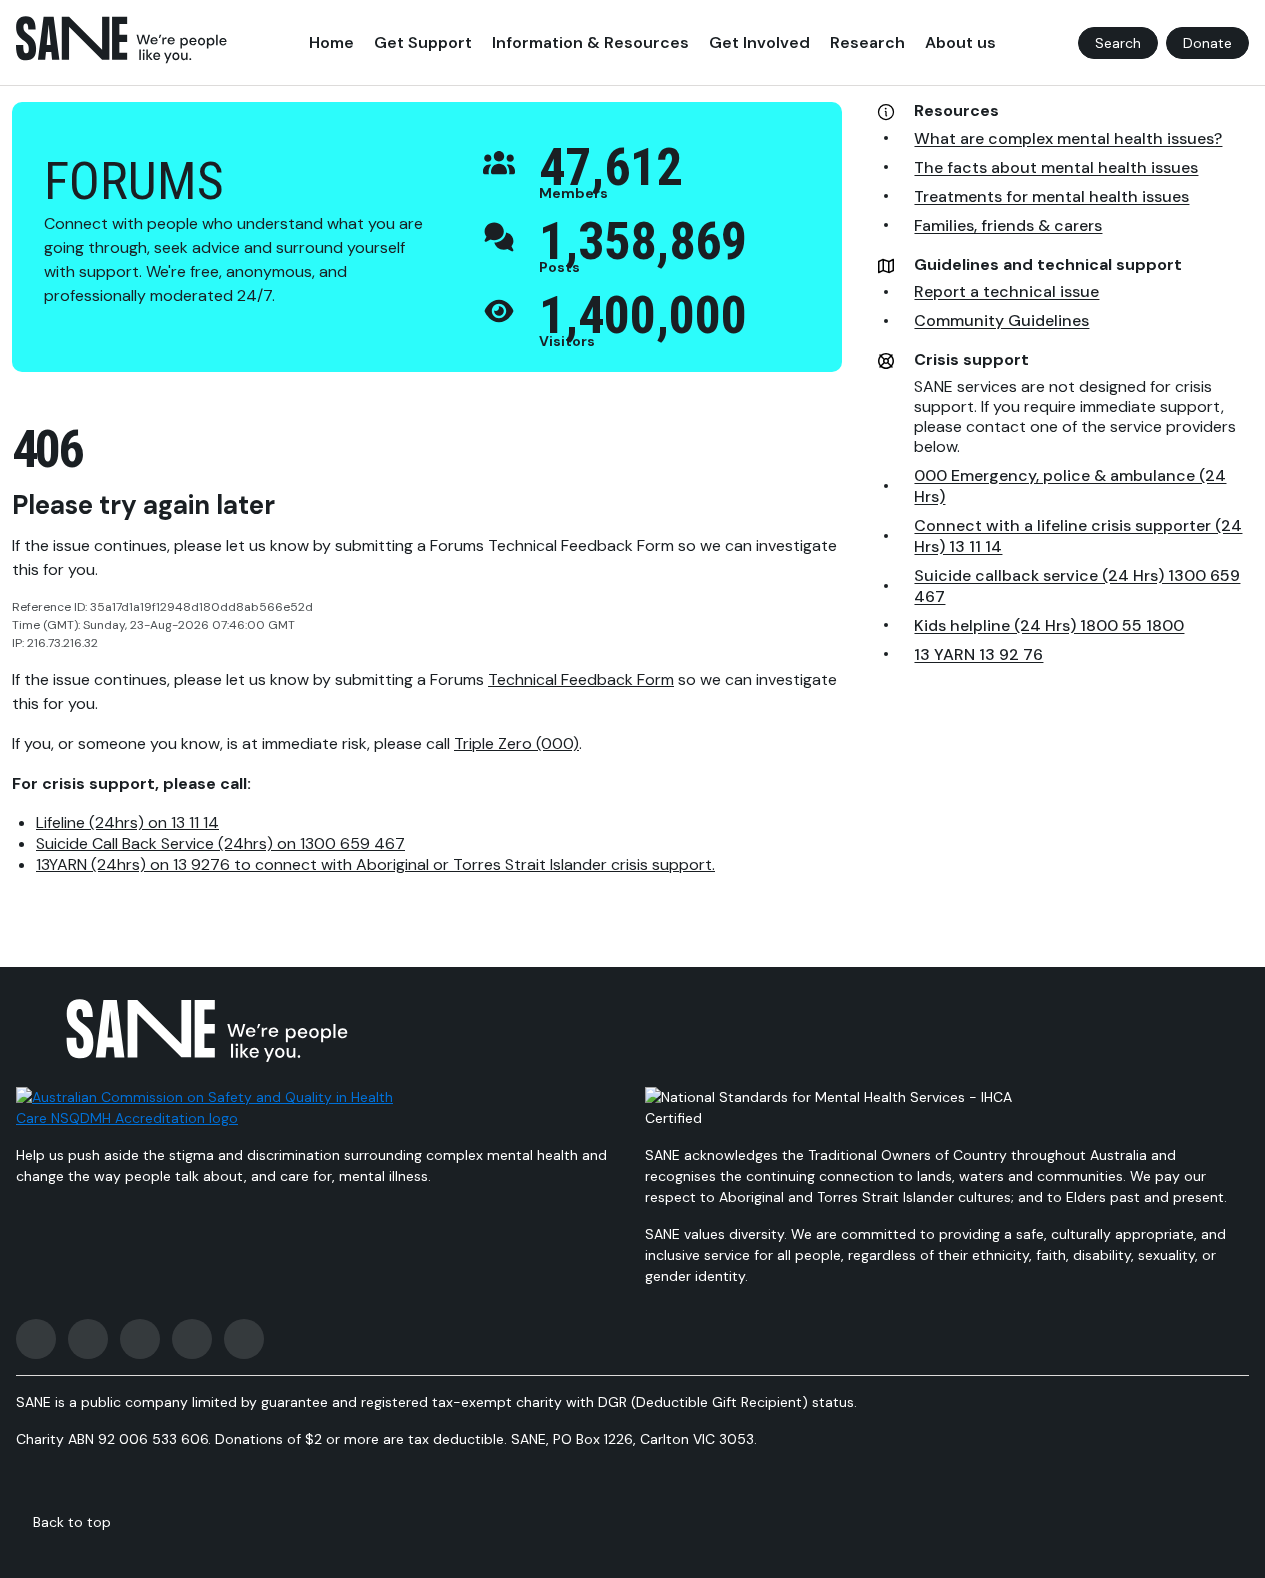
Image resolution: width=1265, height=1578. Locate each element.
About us (960, 42)
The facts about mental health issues (1056, 167)
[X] (140, 1339)
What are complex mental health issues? (1068, 138)
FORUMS (134, 181)
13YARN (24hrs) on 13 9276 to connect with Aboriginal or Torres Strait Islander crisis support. (375, 864)
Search (1118, 43)
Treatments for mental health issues (1051, 196)
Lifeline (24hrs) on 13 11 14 (127, 822)
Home (331, 42)
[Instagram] (88, 1339)
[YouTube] (192, 1339)
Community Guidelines (1001, 320)
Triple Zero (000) (516, 743)
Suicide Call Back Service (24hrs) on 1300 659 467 (220, 843)
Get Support (423, 42)
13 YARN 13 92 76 (978, 654)
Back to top (72, 1522)
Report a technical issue (1006, 291)
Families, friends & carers (1008, 225)
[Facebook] (36, 1339)
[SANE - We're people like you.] (121, 40)
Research (867, 42)
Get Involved (759, 42)
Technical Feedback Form (581, 679)
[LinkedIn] (244, 1339)
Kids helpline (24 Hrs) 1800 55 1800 (1049, 625)
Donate (1207, 43)
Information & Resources (590, 42)
